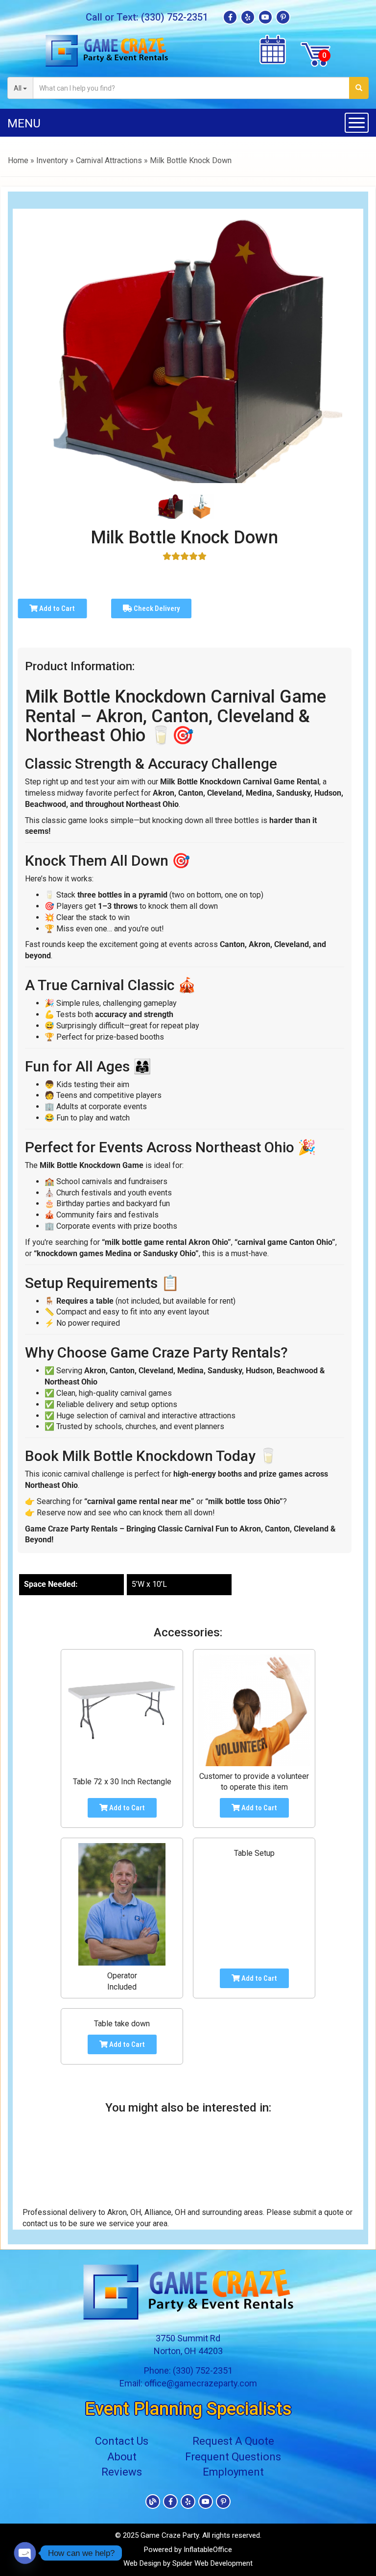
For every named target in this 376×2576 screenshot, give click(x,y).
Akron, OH (124, 2212)
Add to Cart (56, 608)
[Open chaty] (25, 2553)
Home (18, 160)
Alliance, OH (165, 2212)
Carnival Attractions (109, 160)
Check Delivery (156, 608)
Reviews (122, 2472)
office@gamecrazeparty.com (201, 2383)
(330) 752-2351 (175, 17)
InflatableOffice (208, 2550)
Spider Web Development (212, 2563)
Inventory (52, 160)
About (122, 2457)
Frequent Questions (233, 2457)
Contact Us (122, 2441)
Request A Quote (233, 2441)
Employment (233, 2472)
